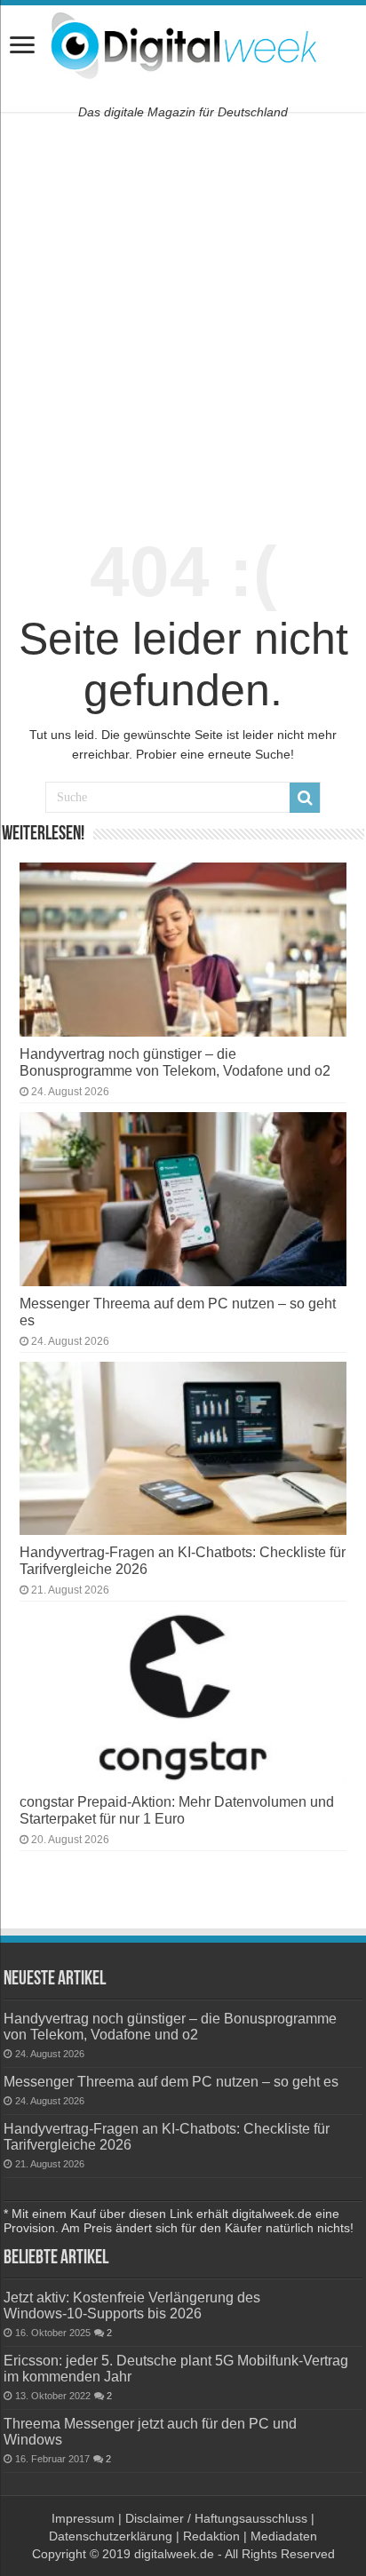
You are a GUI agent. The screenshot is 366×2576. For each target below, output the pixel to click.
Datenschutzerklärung (111, 2536)
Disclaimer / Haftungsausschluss (216, 2518)
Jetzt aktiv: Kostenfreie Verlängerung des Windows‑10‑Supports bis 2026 (132, 2305)
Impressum (83, 2518)
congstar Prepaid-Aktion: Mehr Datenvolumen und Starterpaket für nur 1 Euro (177, 1810)
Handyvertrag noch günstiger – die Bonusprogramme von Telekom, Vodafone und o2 (175, 1062)
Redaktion (211, 2536)
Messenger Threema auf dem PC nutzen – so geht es (171, 2081)
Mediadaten (284, 2536)
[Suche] (305, 798)
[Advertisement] (183, 317)
